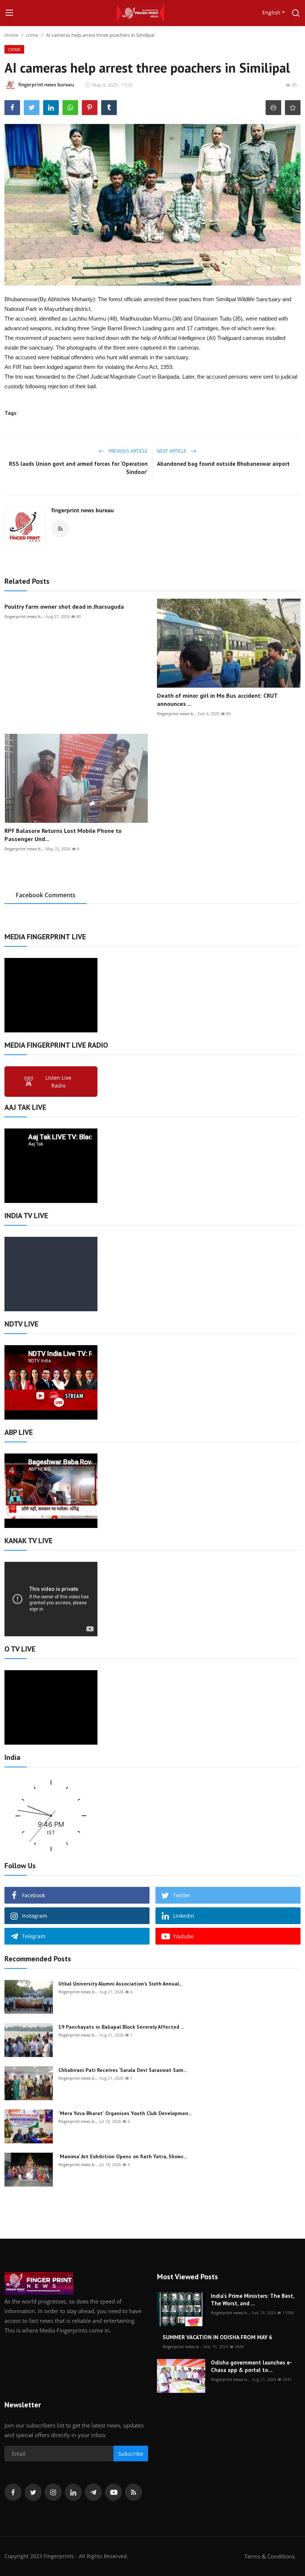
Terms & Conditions (270, 2556)
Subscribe (131, 2454)
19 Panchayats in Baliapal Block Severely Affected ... (121, 2027)
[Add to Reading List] (293, 108)
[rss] (134, 2492)
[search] (296, 13)
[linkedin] (73, 2492)
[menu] (9, 13)
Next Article (172, 451)
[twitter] (33, 2492)
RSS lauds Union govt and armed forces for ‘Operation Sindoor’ (78, 468)
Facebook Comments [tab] (46, 895)
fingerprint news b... (24, 616)
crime (32, 35)
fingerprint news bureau (83, 510)
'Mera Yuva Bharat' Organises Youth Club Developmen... (125, 2113)
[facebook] (13, 2492)
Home (11, 35)
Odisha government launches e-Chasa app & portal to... (251, 2366)
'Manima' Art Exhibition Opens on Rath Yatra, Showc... (123, 2156)
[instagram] (53, 2492)
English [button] (271, 12)
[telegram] (93, 2492)
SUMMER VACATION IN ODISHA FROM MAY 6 (217, 2337)
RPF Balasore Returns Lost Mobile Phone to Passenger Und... (63, 835)
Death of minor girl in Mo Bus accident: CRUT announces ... (217, 700)
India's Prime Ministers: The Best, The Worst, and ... (253, 2300)
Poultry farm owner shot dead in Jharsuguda (64, 606)
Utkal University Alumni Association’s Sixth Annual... (120, 1984)
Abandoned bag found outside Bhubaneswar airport (223, 464)
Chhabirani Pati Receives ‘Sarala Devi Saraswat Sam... (123, 2070)
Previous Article (128, 451)
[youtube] (113, 2492)
